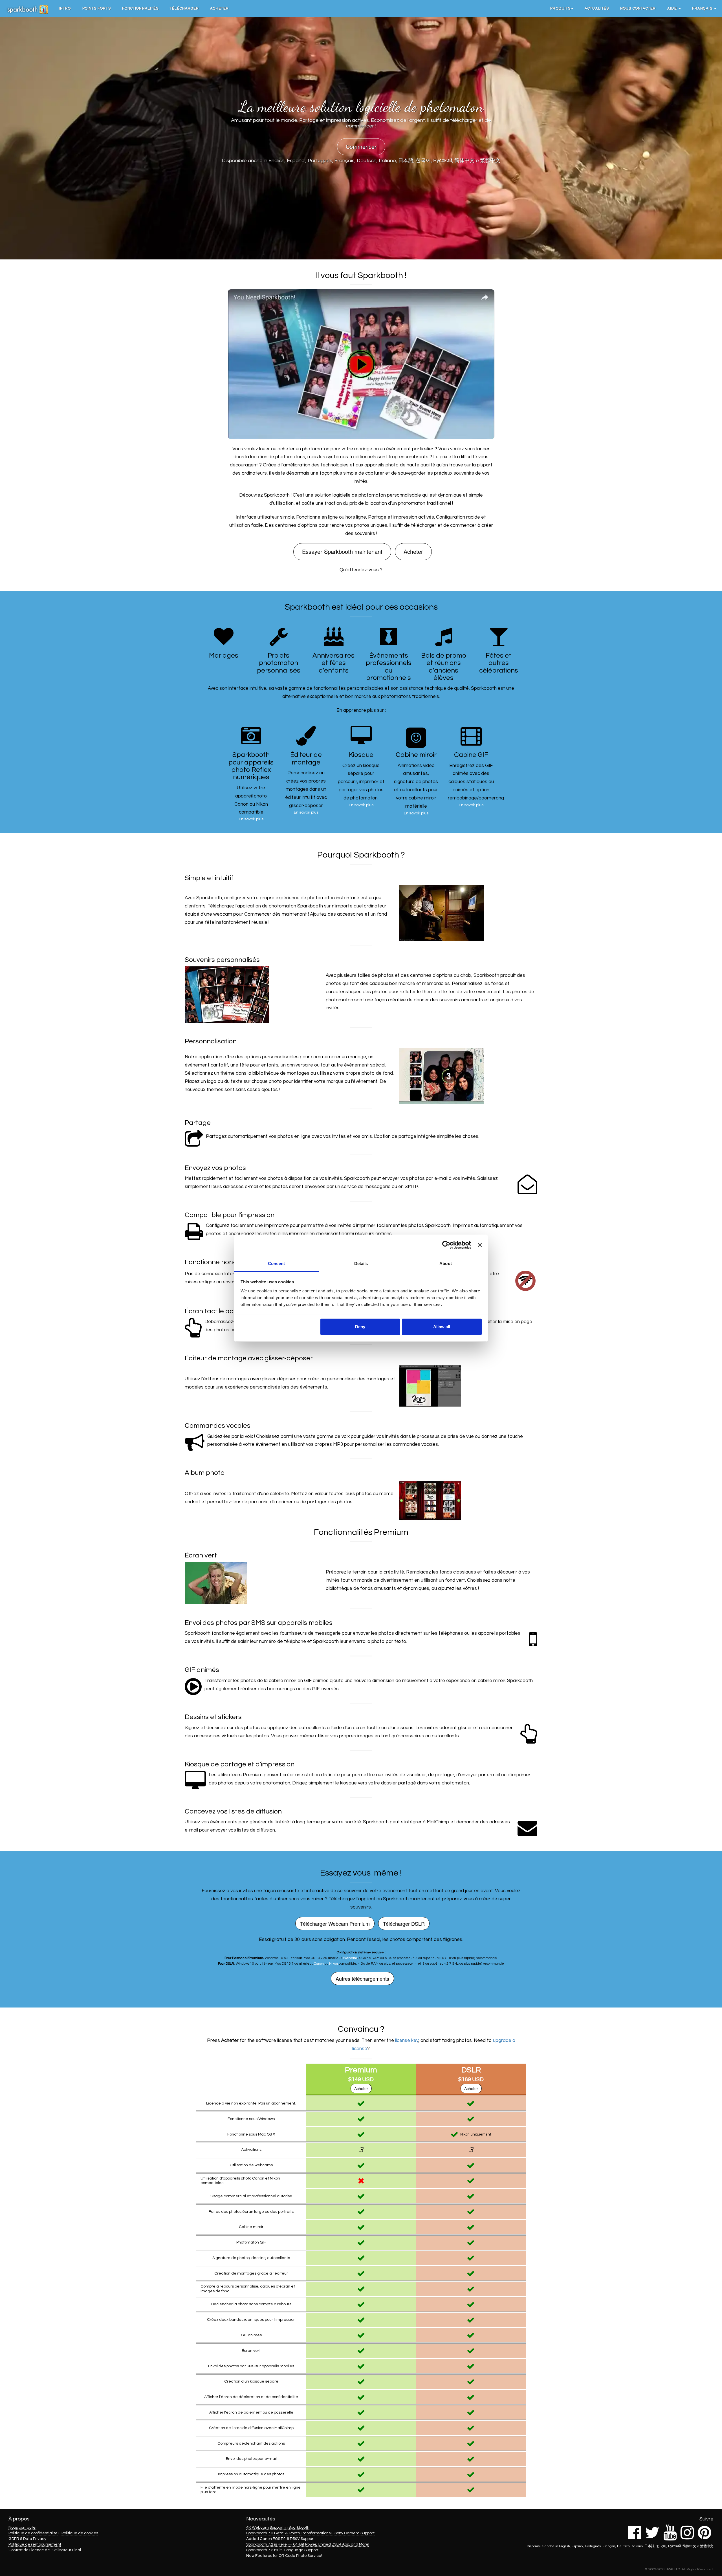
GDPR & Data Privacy (27, 2539)
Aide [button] (673, 8)
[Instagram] (687, 2537)
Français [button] (703, 8)
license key (407, 2040)
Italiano (387, 161)
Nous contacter (638, 8)
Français (345, 161)
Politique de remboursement (35, 2544)
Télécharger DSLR (404, 1923)
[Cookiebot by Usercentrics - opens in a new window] (446, 1245)
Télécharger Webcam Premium (335, 1923)
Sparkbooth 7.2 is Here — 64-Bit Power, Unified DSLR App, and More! (308, 2544)
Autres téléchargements (362, 1978)
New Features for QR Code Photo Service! (284, 2556)
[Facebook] (635, 2537)
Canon (319, 1964)
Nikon (334, 1964)
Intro (65, 8)
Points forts (97, 8)
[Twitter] (652, 2537)
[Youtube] (670, 2537)
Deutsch (367, 161)
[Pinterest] (705, 2537)
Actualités (597, 8)
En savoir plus (251, 819)
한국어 (423, 161)
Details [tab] (361, 1263)
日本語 (406, 161)
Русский (443, 161)
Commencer (361, 146)
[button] (562, 8)
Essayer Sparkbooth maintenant (342, 551)
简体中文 (465, 161)
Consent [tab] (276, 1263)
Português (320, 161)
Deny (360, 1327)
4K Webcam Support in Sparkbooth (278, 2527)
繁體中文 (490, 161)
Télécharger (184, 8)
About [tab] (446, 1263)
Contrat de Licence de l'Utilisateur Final (45, 2550)
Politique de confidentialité (33, 2533)
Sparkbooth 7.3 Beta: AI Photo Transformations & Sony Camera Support (310, 2533)
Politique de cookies (80, 2533)
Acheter (219, 8)
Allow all (442, 1327)
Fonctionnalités (140, 8)
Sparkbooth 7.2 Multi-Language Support (282, 2550)
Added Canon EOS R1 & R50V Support (280, 2539)
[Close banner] (480, 1245)
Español (296, 161)
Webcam (350, 1958)
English (277, 161)
